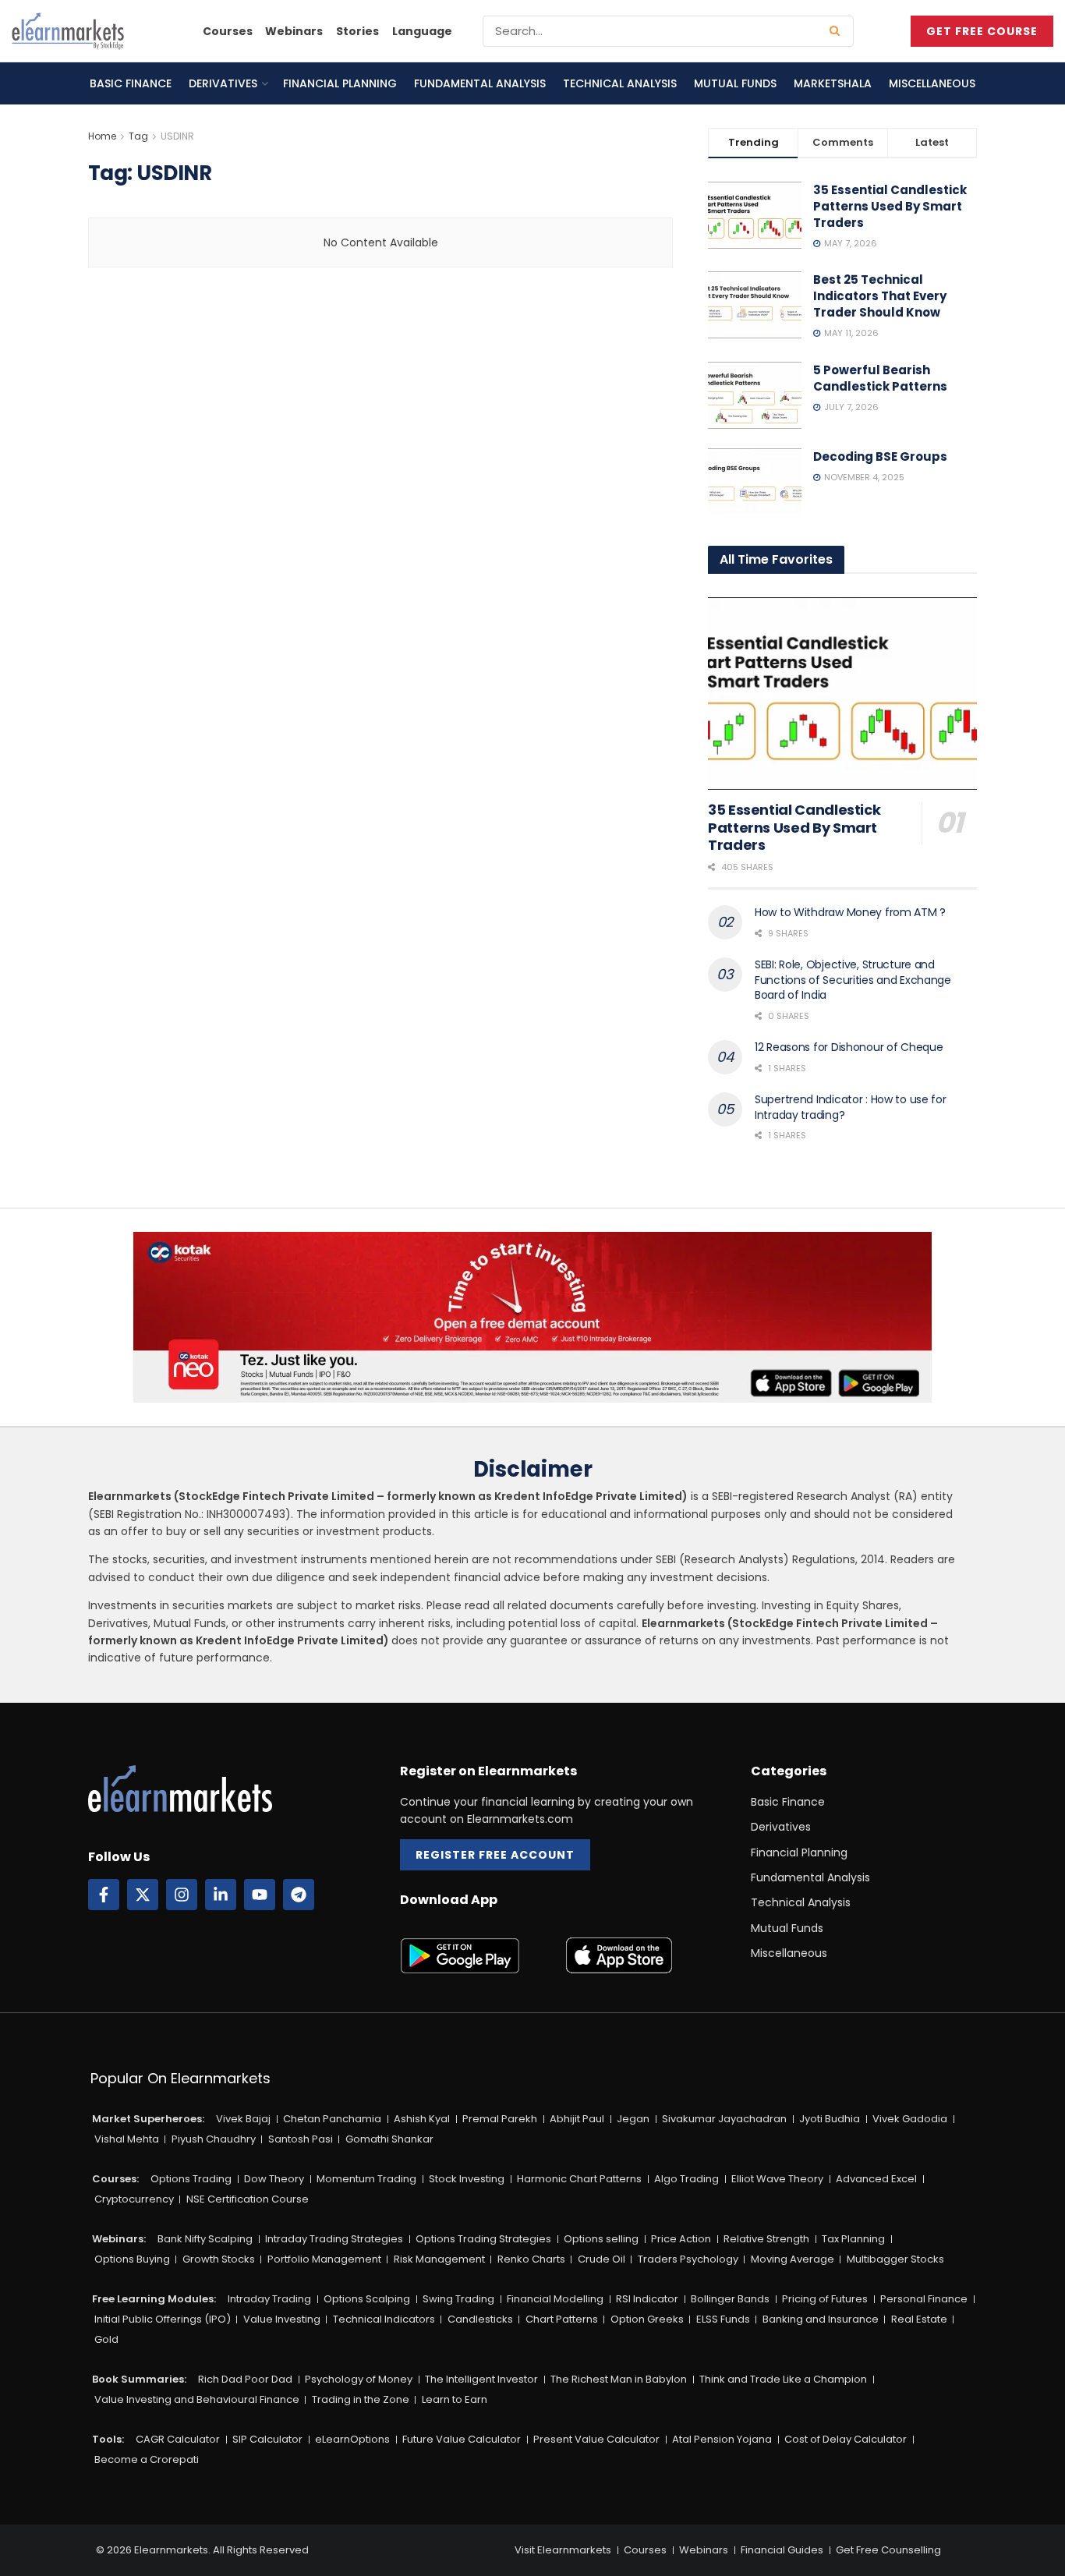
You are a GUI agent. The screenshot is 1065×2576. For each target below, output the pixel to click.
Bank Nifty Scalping (205, 2239)
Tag (138, 136)
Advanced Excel (876, 2179)
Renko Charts (531, 2259)
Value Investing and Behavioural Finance (197, 2399)
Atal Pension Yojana (722, 2439)
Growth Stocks (219, 2259)
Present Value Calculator (596, 2439)
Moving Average (793, 2259)
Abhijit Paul (577, 2119)
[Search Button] (838, 31)
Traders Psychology (688, 2259)
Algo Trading (686, 2179)
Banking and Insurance (821, 2319)
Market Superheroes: (148, 2119)
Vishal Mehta (127, 2139)
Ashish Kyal (422, 2119)
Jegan (633, 2119)
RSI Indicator (647, 2299)
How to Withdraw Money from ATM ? (850, 912)
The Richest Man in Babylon (619, 2379)
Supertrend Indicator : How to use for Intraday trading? (851, 1107)
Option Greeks (647, 2319)
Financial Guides (782, 2550)
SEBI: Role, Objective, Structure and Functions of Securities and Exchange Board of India (853, 980)
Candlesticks (480, 2319)
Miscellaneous (932, 83)
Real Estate (919, 2319)
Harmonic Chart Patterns (579, 2179)
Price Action (681, 2239)
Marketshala (833, 83)
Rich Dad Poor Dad (245, 2379)
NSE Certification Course (248, 2199)
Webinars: (119, 2239)
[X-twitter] (143, 1895)
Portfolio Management (324, 2259)
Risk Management (439, 2259)
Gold (106, 2339)
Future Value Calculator (462, 2439)
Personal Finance (924, 2299)
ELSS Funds (723, 2319)
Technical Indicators (384, 2319)
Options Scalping (367, 2299)
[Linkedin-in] (221, 1895)
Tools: (108, 2439)
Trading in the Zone (361, 2399)
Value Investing (282, 2319)
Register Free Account (495, 1855)
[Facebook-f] (104, 1895)
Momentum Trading (366, 2179)
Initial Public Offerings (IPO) (163, 2319)
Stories (357, 31)
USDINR (177, 136)
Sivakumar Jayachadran (724, 2119)
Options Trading (191, 2179)
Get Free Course (982, 31)
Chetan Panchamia (332, 2119)
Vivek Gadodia (910, 2119)
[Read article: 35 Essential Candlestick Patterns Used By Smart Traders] (842, 694)
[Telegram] (299, 1895)
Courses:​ (115, 2179)
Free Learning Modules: (154, 2299)
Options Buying (132, 2259)
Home (102, 136)
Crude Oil (601, 2259)
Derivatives (223, 83)
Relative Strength (766, 2239)
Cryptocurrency (134, 2199)
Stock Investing (467, 2179)
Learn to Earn (455, 2399)
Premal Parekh (500, 2119)
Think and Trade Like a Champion (783, 2379)
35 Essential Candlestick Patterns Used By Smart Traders (890, 206)
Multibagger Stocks (895, 2259)
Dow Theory (274, 2179)
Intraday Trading (269, 2299)
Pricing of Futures (825, 2299)
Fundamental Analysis (480, 83)
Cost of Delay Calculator (846, 2439)
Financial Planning (340, 83)
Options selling (601, 2239)
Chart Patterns (562, 2319)
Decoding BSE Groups (880, 456)
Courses (228, 31)
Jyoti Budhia (830, 2119)
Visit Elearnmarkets (563, 2550)
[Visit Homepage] (68, 31)
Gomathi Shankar (389, 2139)
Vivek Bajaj (243, 2119)
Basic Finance (131, 83)
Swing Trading (458, 2299)
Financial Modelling (555, 2299)
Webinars (294, 31)
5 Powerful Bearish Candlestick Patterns (880, 378)
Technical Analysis (620, 83)
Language (422, 31)
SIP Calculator (267, 2439)
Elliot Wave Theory (777, 2179)
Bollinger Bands (730, 2299)
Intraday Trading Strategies (334, 2239)
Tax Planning (853, 2239)
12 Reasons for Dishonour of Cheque (849, 1047)
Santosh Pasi (301, 2139)
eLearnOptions (352, 2439)
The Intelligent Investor (481, 2379)
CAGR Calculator (178, 2439)
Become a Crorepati (147, 2459)
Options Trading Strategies (483, 2239)
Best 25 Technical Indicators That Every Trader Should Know (880, 296)
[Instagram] (182, 1895)
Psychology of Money (359, 2379)
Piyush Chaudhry (214, 2139)
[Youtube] (260, 1895)
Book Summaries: (139, 2379)
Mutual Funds (735, 83)
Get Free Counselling (888, 2550)
